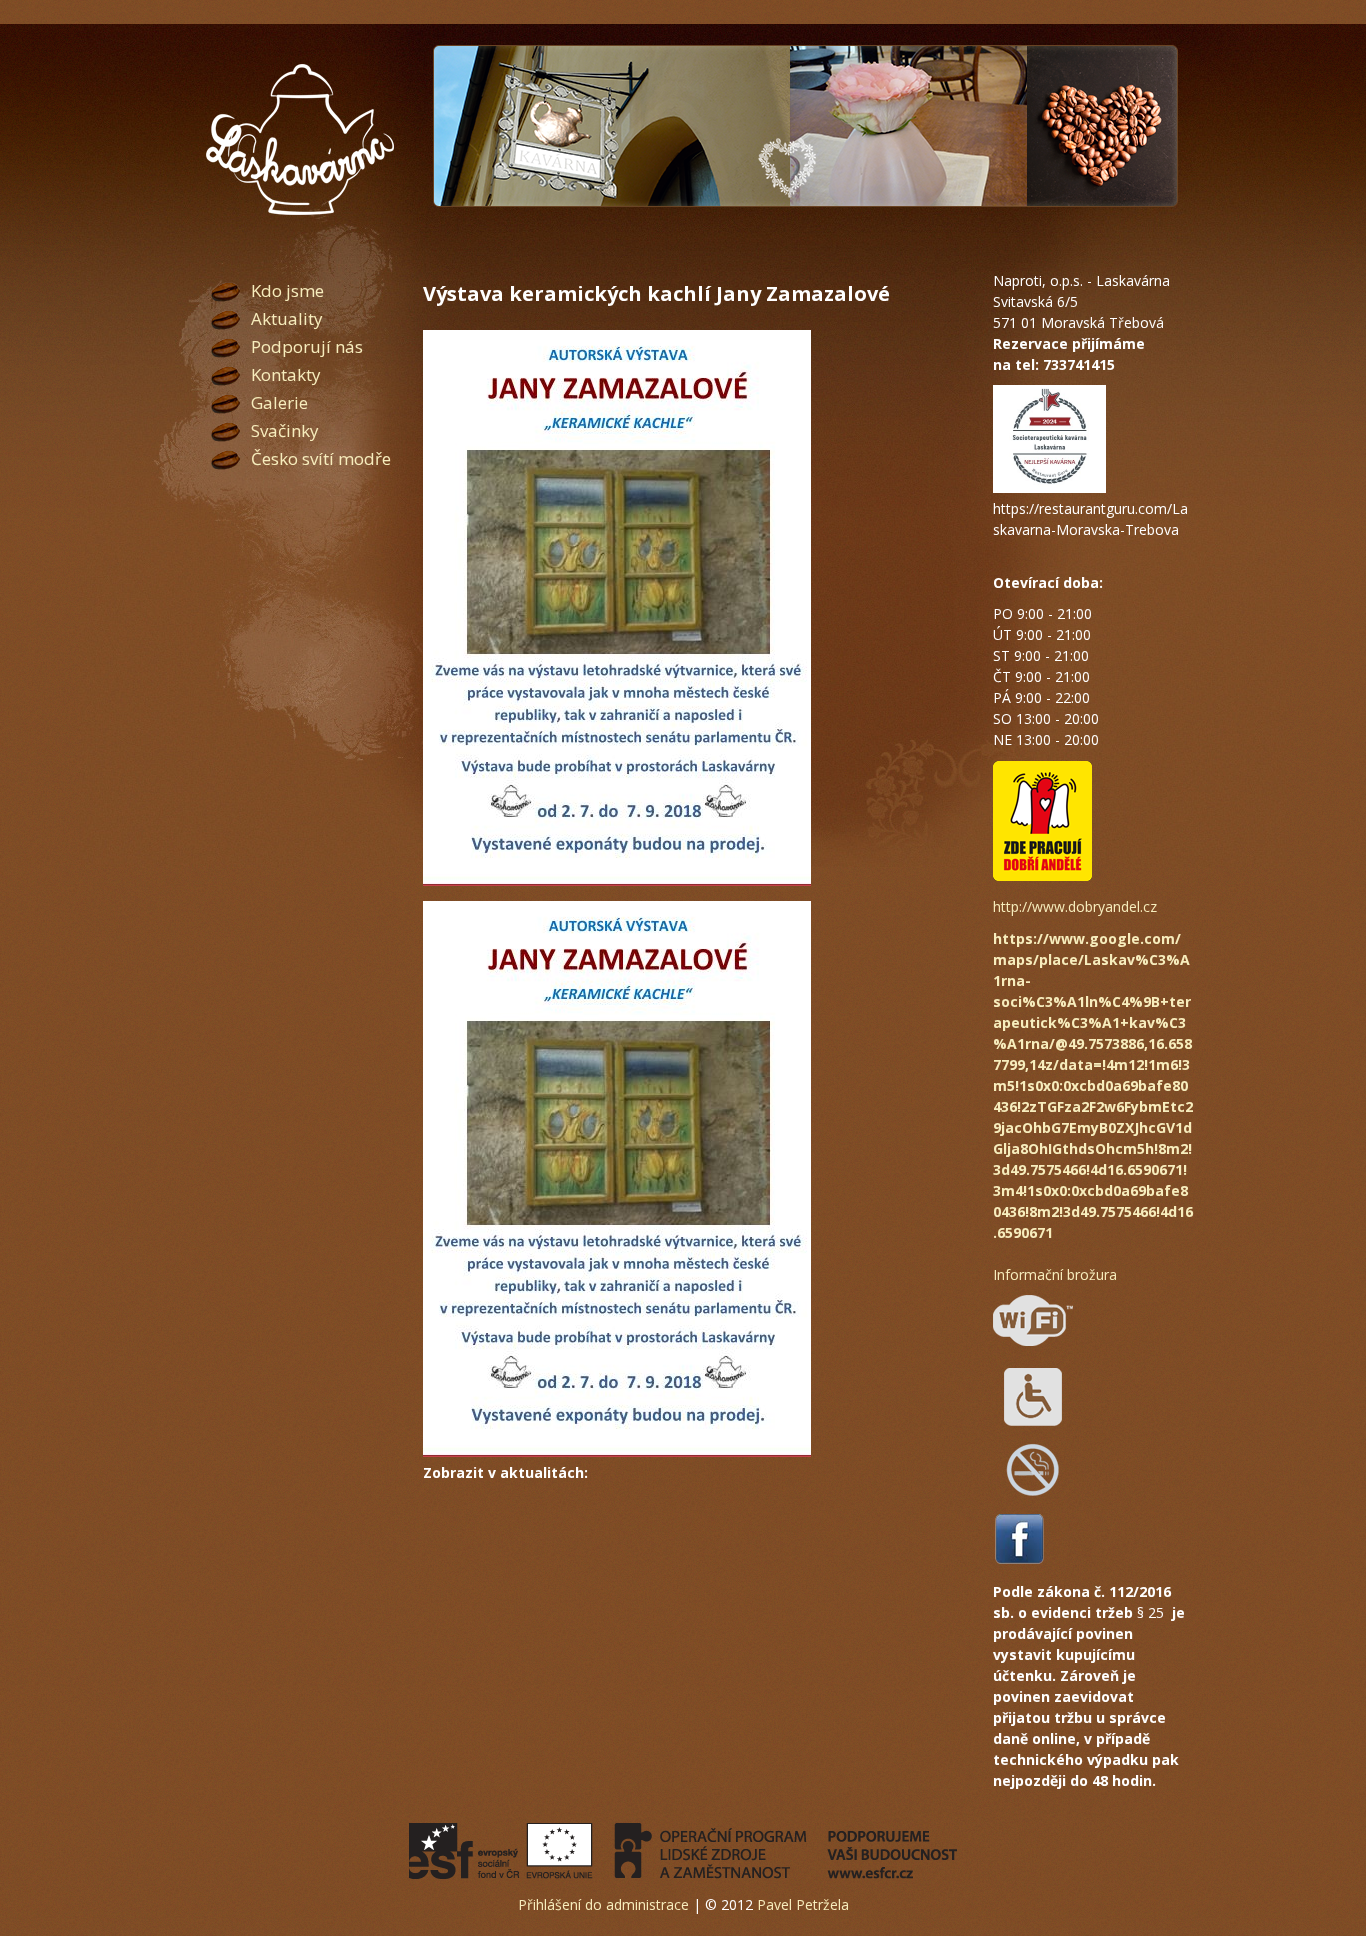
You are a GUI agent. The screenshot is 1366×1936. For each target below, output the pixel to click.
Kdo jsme (287, 290)
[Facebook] (1019, 1560)
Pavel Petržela (803, 1904)
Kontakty (286, 374)
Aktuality (287, 318)
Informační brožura (1055, 1274)
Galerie (279, 402)
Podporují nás (307, 346)
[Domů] (300, 140)
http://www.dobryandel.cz (1075, 906)
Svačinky (285, 430)
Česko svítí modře (321, 458)
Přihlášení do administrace (603, 1904)
